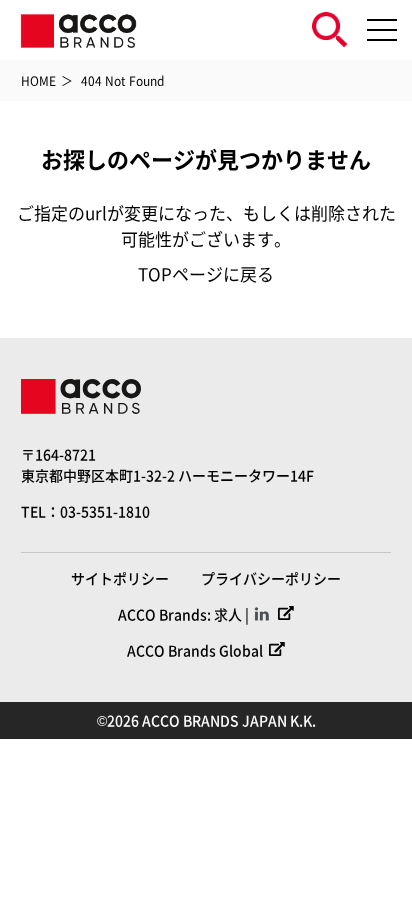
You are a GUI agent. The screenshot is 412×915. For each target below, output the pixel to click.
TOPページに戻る (206, 273)
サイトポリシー (120, 578)
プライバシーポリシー (271, 578)
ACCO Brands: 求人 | (183, 614)
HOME (38, 80)
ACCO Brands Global (195, 650)
